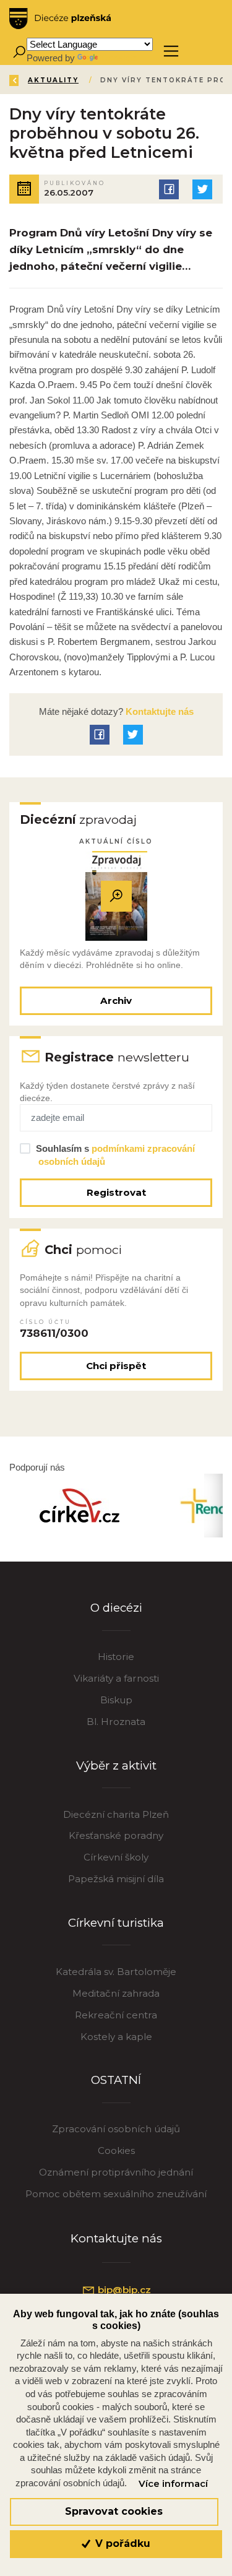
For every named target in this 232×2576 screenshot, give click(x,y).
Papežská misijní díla (116, 1879)
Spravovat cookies (114, 2511)
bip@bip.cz (123, 2290)
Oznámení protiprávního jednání (116, 2172)
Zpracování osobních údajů (116, 2129)
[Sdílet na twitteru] (202, 189)
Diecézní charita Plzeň (116, 1814)
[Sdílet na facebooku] (169, 189)
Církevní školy (116, 1857)
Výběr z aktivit (116, 1766)
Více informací (173, 2484)
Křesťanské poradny (116, 1835)
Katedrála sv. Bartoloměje (116, 1972)
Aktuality (53, 80)
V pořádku (121, 2544)
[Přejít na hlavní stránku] (60, 19)
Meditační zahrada (116, 1993)
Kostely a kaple (116, 2037)
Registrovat (116, 1192)
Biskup (116, 1700)
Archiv (116, 1001)
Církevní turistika (116, 1923)
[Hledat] (19, 51)
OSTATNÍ (116, 2080)
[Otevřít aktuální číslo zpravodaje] (116, 896)
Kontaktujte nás (158, 711)
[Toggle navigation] (171, 51)
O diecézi (116, 1608)
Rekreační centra (116, 2015)
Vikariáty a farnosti (116, 1678)
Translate (119, 58)
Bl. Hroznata (116, 1722)
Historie (116, 1657)
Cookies (116, 2150)
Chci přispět (116, 1366)
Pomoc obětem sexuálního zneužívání (116, 2194)
